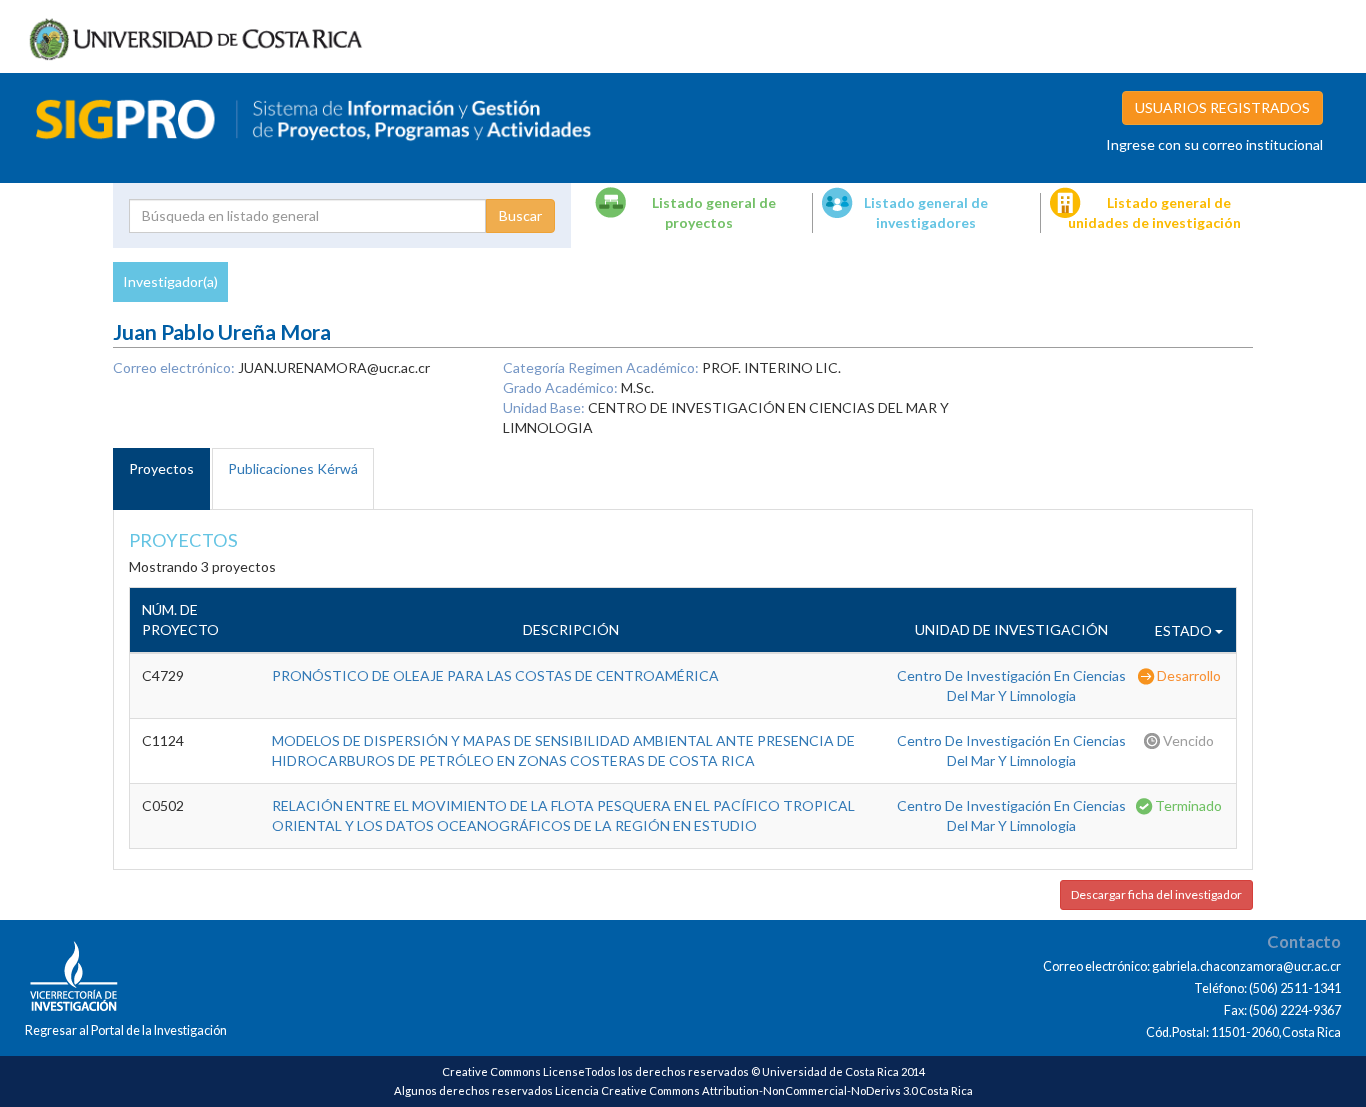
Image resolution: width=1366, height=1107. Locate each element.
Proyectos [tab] (161, 468)
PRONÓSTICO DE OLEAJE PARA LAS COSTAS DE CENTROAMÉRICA (495, 675)
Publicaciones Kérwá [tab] (293, 468)
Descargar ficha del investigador (1156, 894)
